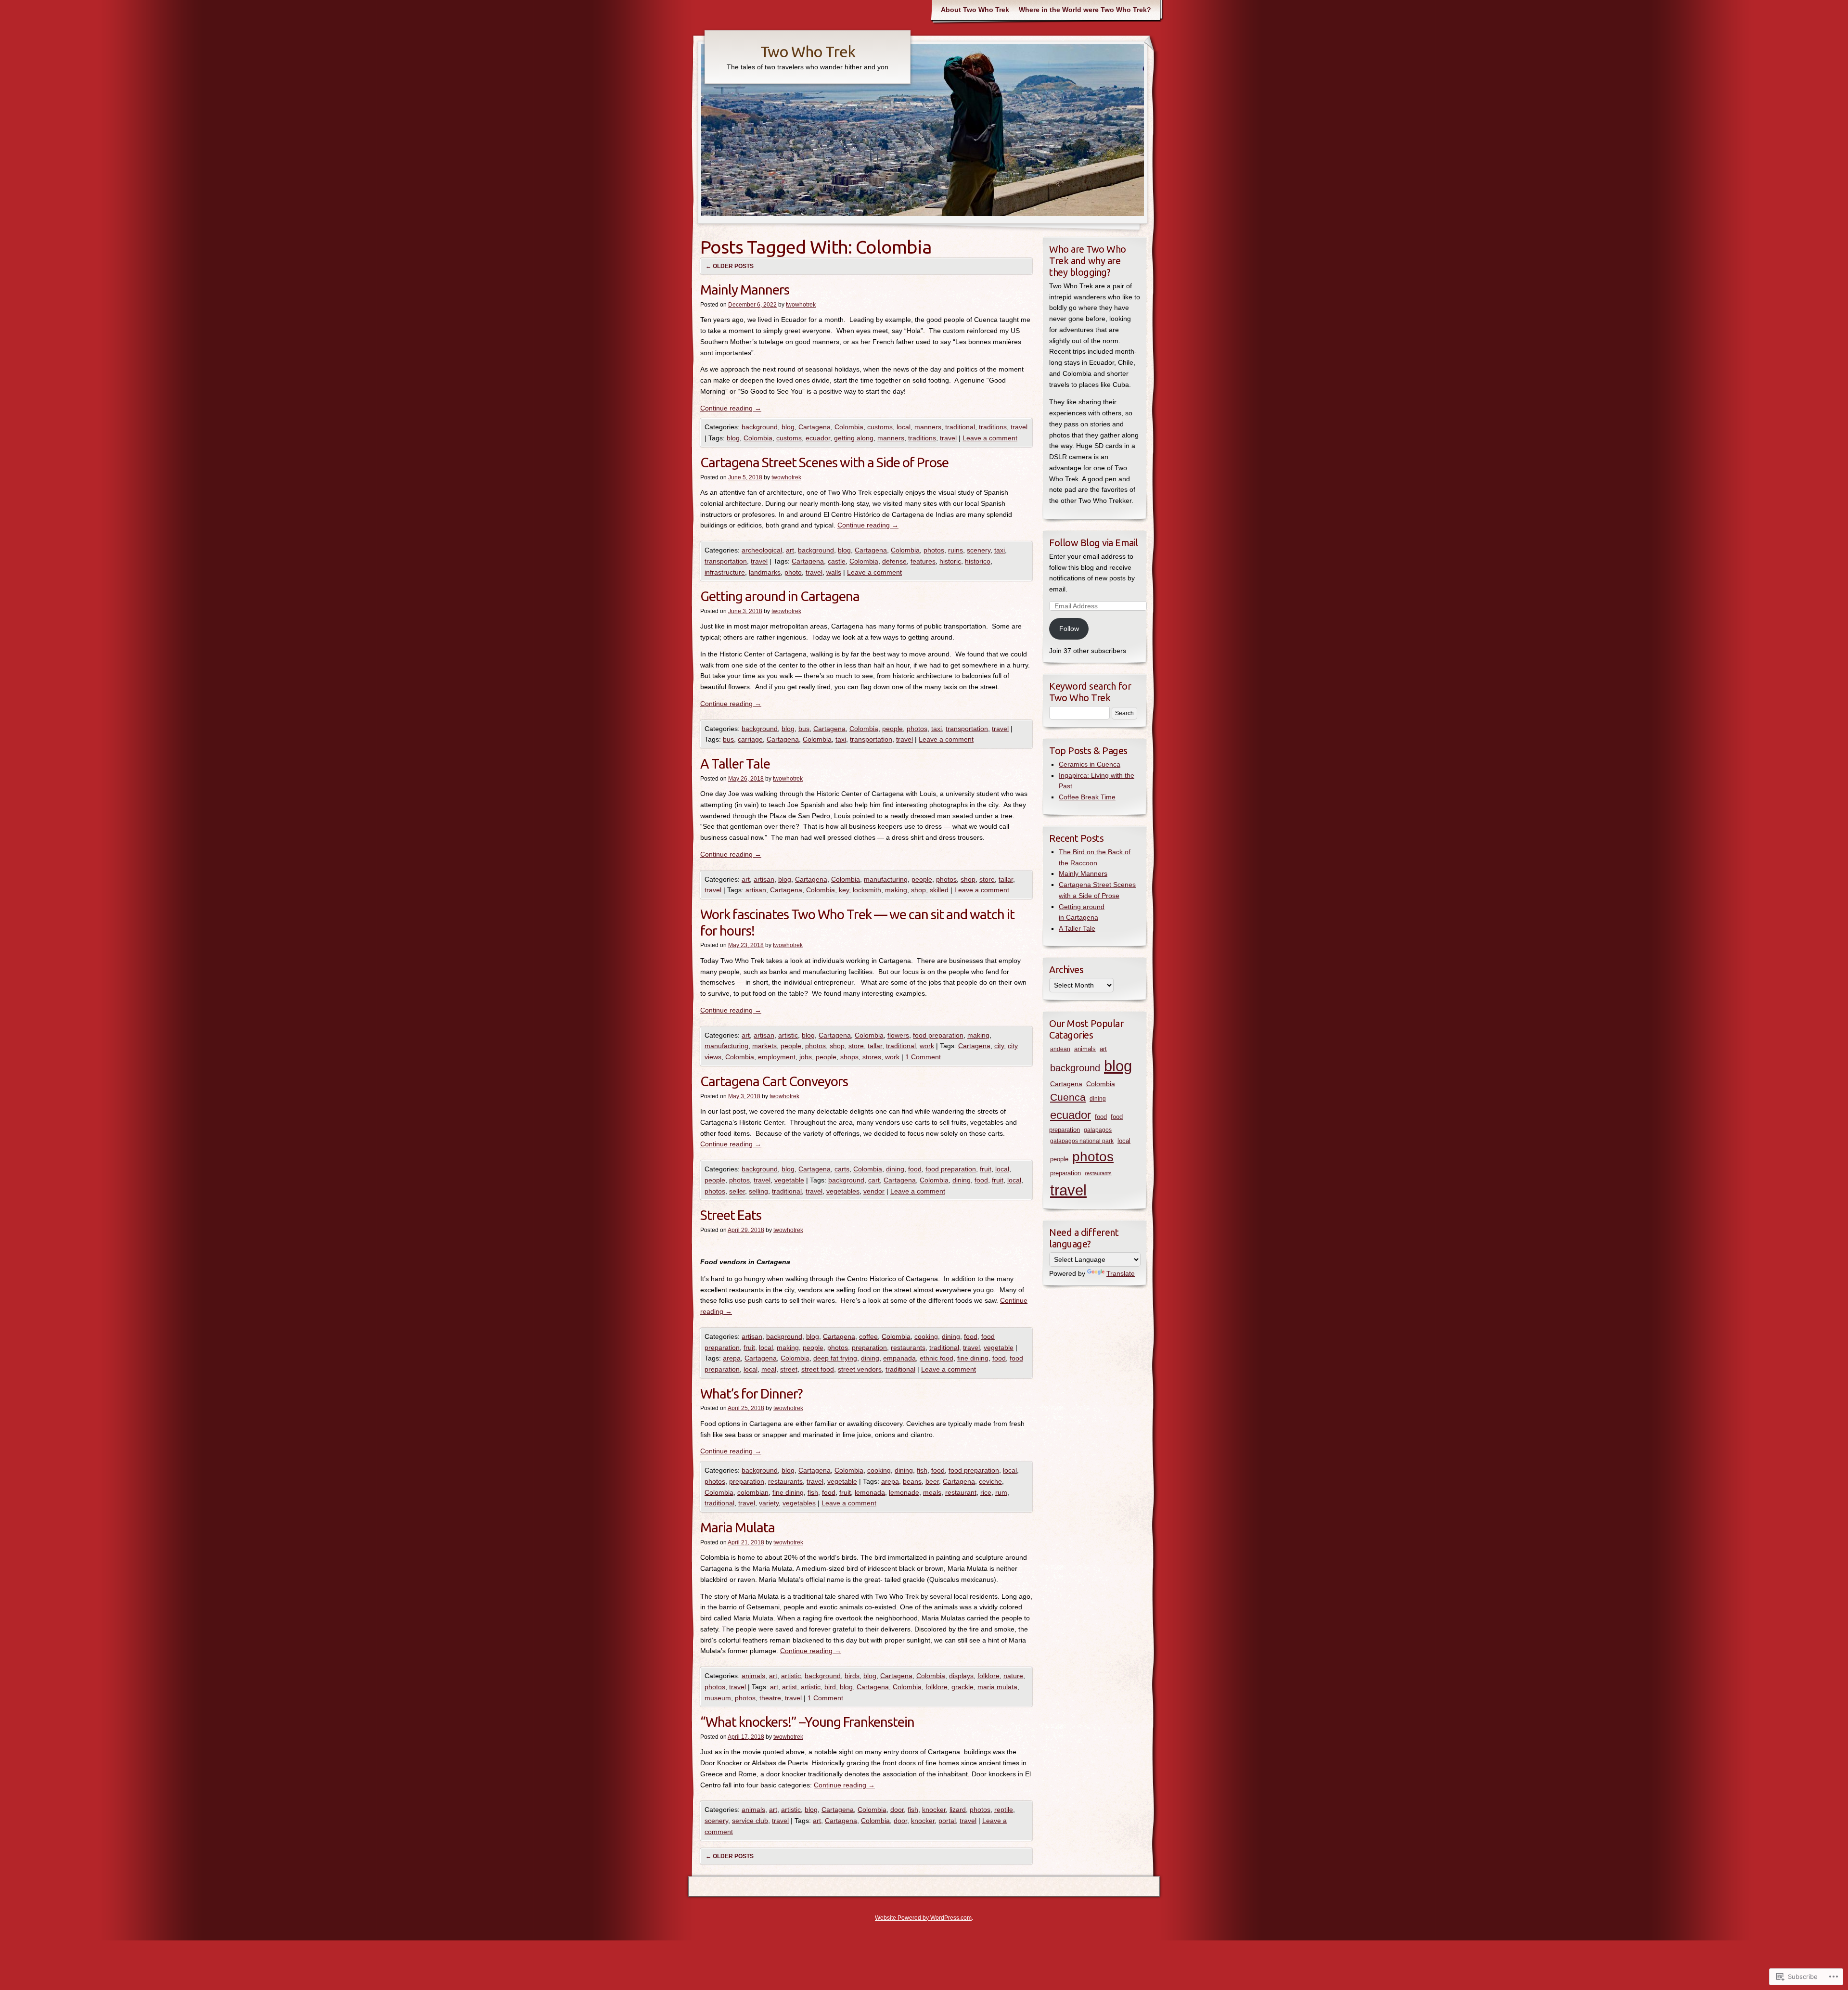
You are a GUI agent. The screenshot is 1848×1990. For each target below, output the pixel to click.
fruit (986, 1169)
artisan (764, 879)
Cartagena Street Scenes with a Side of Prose (824, 462)
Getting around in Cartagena (780, 596)
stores (872, 1057)
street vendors (860, 1369)
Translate (1121, 1273)
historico (978, 561)
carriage (750, 739)
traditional (960, 427)
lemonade (904, 1492)
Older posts (730, 266)
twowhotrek (801, 305)
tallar (1006, 879)
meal (769, 1369)
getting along (854, 438)
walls (834, 572)
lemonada (870, 1492)
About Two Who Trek (975, 10)
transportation (726, 561)
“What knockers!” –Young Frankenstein (807, 1722)
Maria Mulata (738, 1527)
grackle (962, 1687)
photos (934, 550)
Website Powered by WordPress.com (923, 1918)
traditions (993, 427)
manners (928, 427)
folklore (988, 1676)
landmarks (765, 572)
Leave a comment (990, 438)
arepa (732, 1358)
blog (788, 427)
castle (837, 561)
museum (718, 1698)
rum (1001, 1492)
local (904, 427)
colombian (753, 1492)
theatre (770, 1698)
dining (895, 1169)
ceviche (990, 1481)
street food (818, 1369)
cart (874, 1180)
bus (804, 729)
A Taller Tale (735, 764)
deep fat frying (835, 1358)
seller (737, 1191)
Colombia (849, 427)
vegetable (789, 1180)
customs (880, 427)
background (760, 427)
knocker (934, 1810)
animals (753, 1676)
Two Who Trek (808, 51)
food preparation (938, 1035)
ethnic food (937, 1358)
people (892, 729)
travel (1019, 427)
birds (852, 1676)
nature (1013, 1676)
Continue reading (731, 408)
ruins (956, 550)
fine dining (973, 1358)
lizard (958, 1810)
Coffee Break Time (1087, 797)
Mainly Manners (745, 289)
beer (932, 1481)
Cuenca (1068, 1097)
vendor (874, 1191)
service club (750, 1821)
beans (912, 1481)
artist (789, 1687)
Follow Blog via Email (1094, 543)
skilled (939, 890)
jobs (806, 1057)
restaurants (908, 1348)
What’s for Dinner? (751, 1393)
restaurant (961, 1492)
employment (777, 1057)
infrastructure (725, 572)
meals (932, 1492)
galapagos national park (1082, 1141)
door (897, 1810)
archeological (762, 550)
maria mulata (997, 1687)
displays (961, 1676)
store (987, 879)
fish (922, 1470)
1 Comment (923, 1057)
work (927, 1046)
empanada (899, 1358)
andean (1060, 1049)
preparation (869, 1348)
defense (894, 561)
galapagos (1098, 1130)
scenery (979, 550)
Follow (1069, 629)
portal (947, 1821)
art (790, 550)
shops (849, 1057)
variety (769, 1503)
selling (758, 1191)
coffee (868, 1336)
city (999, 1046)
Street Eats (731, 1215)
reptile (1004, 1810)
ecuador (818, 438)
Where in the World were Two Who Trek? (1085, 10)
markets (764, 1046)
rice (986, 1492)
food (915, 1169)
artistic (788, 1035)
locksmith (867, 890)
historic (950, 561)
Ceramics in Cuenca (1090, 764)
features (923, 561)
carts (842, 1169)
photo (793, 572)
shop (968, 879)
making (896, 890)
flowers (898, 1035)
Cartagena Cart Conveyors (774, 1081)
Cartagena (815, 427)
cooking (926, 1336)
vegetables (843, 1191)
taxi (1000, 550)
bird (830, 1687)
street (789, 1369)
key (844, 890)
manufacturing (886, 879)
